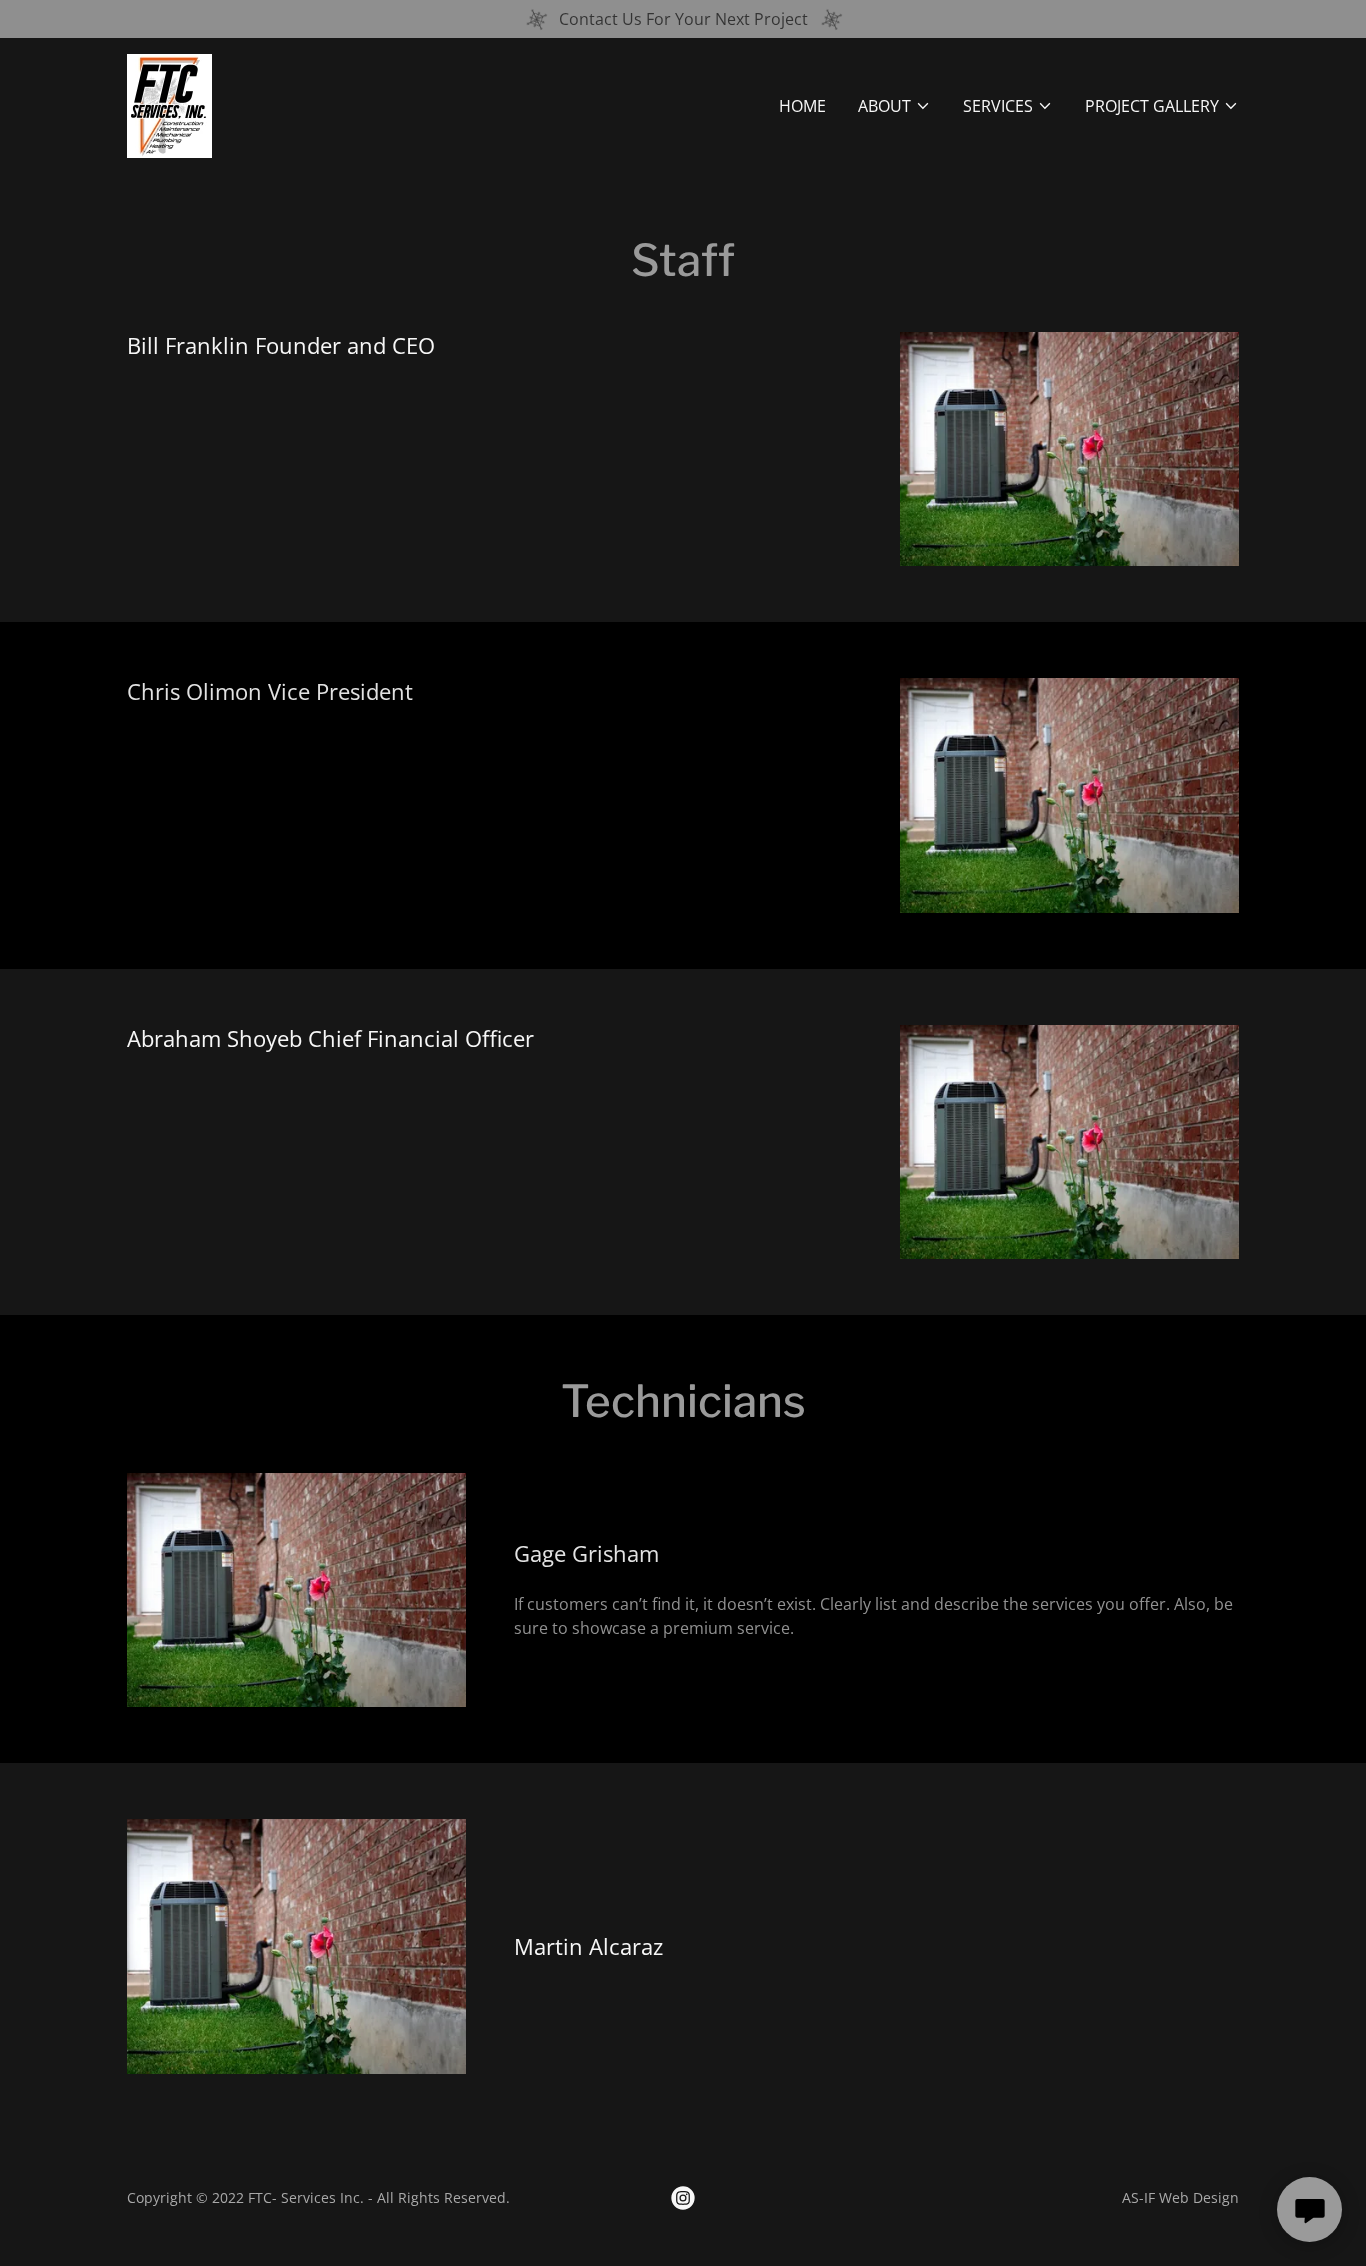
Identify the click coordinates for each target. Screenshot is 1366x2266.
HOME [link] (802, 106)
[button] (894, 106)
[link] (169, 104)
